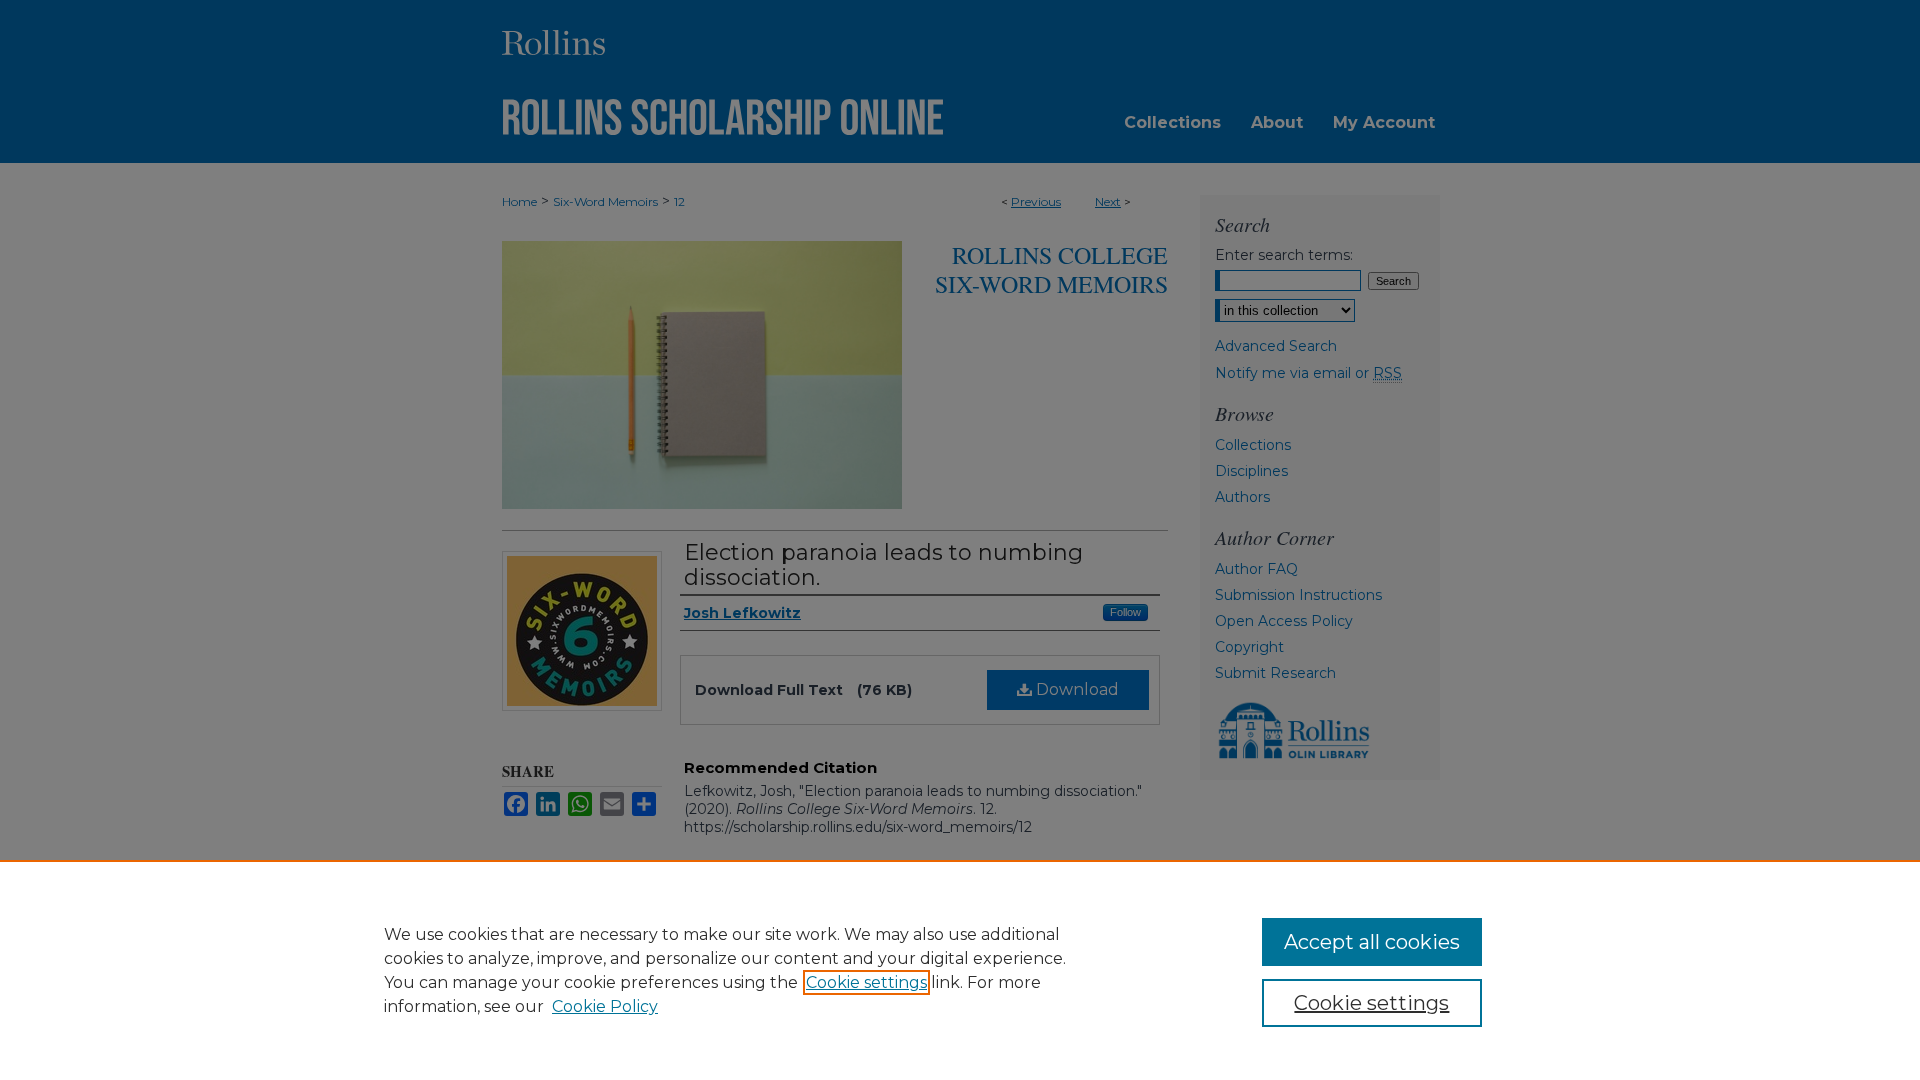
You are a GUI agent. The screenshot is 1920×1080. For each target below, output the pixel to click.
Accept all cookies (1372, 942)
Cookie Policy (605, 1006)
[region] (960, 970)
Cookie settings (866, 982)
